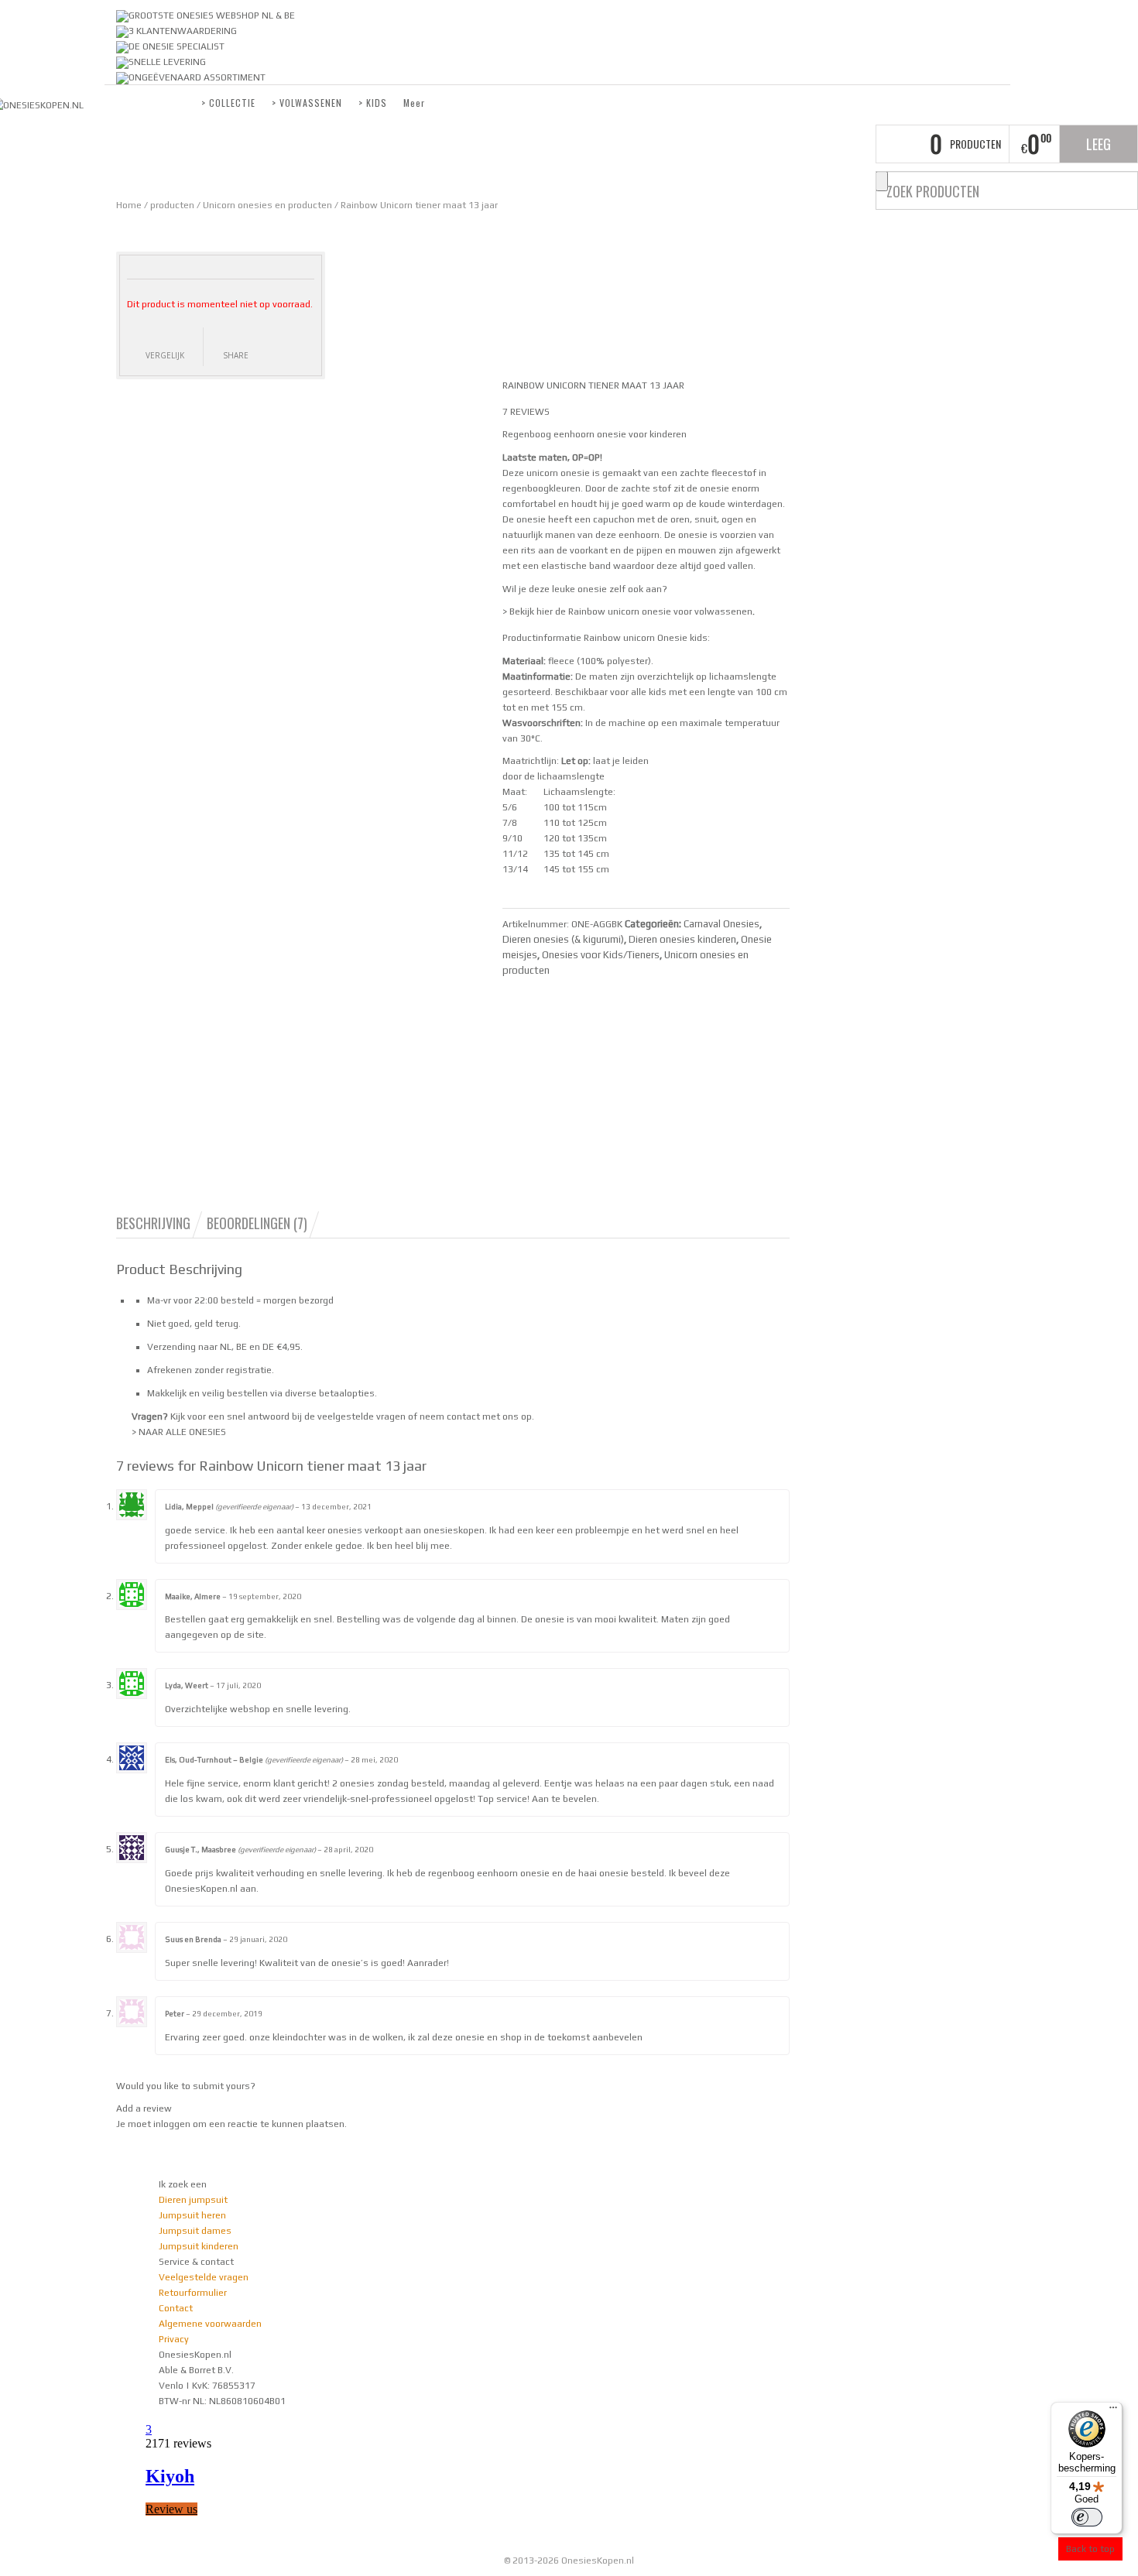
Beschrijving (153, 1223)
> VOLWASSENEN (307, 103)
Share (236, 355)
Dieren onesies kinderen (682, 939)
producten (172, 205)
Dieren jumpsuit (193, 2200)
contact (463, 1416)
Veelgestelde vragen (204, 2277)
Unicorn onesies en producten (267, 205)
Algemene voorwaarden (210, 2324)
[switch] (1087, 2517)
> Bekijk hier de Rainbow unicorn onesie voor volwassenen (627, 611)
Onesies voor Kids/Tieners (601, 955)
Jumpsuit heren (192, 2215)
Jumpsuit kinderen (199, 2246)
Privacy (174, 2339)
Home (129, 205)
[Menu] (1113, 2411)
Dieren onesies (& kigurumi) (563, 939)
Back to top (1090, 2549)
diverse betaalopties (330, 1393)
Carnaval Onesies (722, 924)
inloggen (172, 2124)
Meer (414, 103)
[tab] (160, 1223)
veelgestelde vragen (362, 1416)
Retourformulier (193, 2293)
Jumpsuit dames (195, 2231)
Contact (176, 2308)
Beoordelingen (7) (257, 1223)
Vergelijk (165, 355)
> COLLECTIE (228, 103)
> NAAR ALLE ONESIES (179, 1432)
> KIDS (373, 103)
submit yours (221, 2086)
